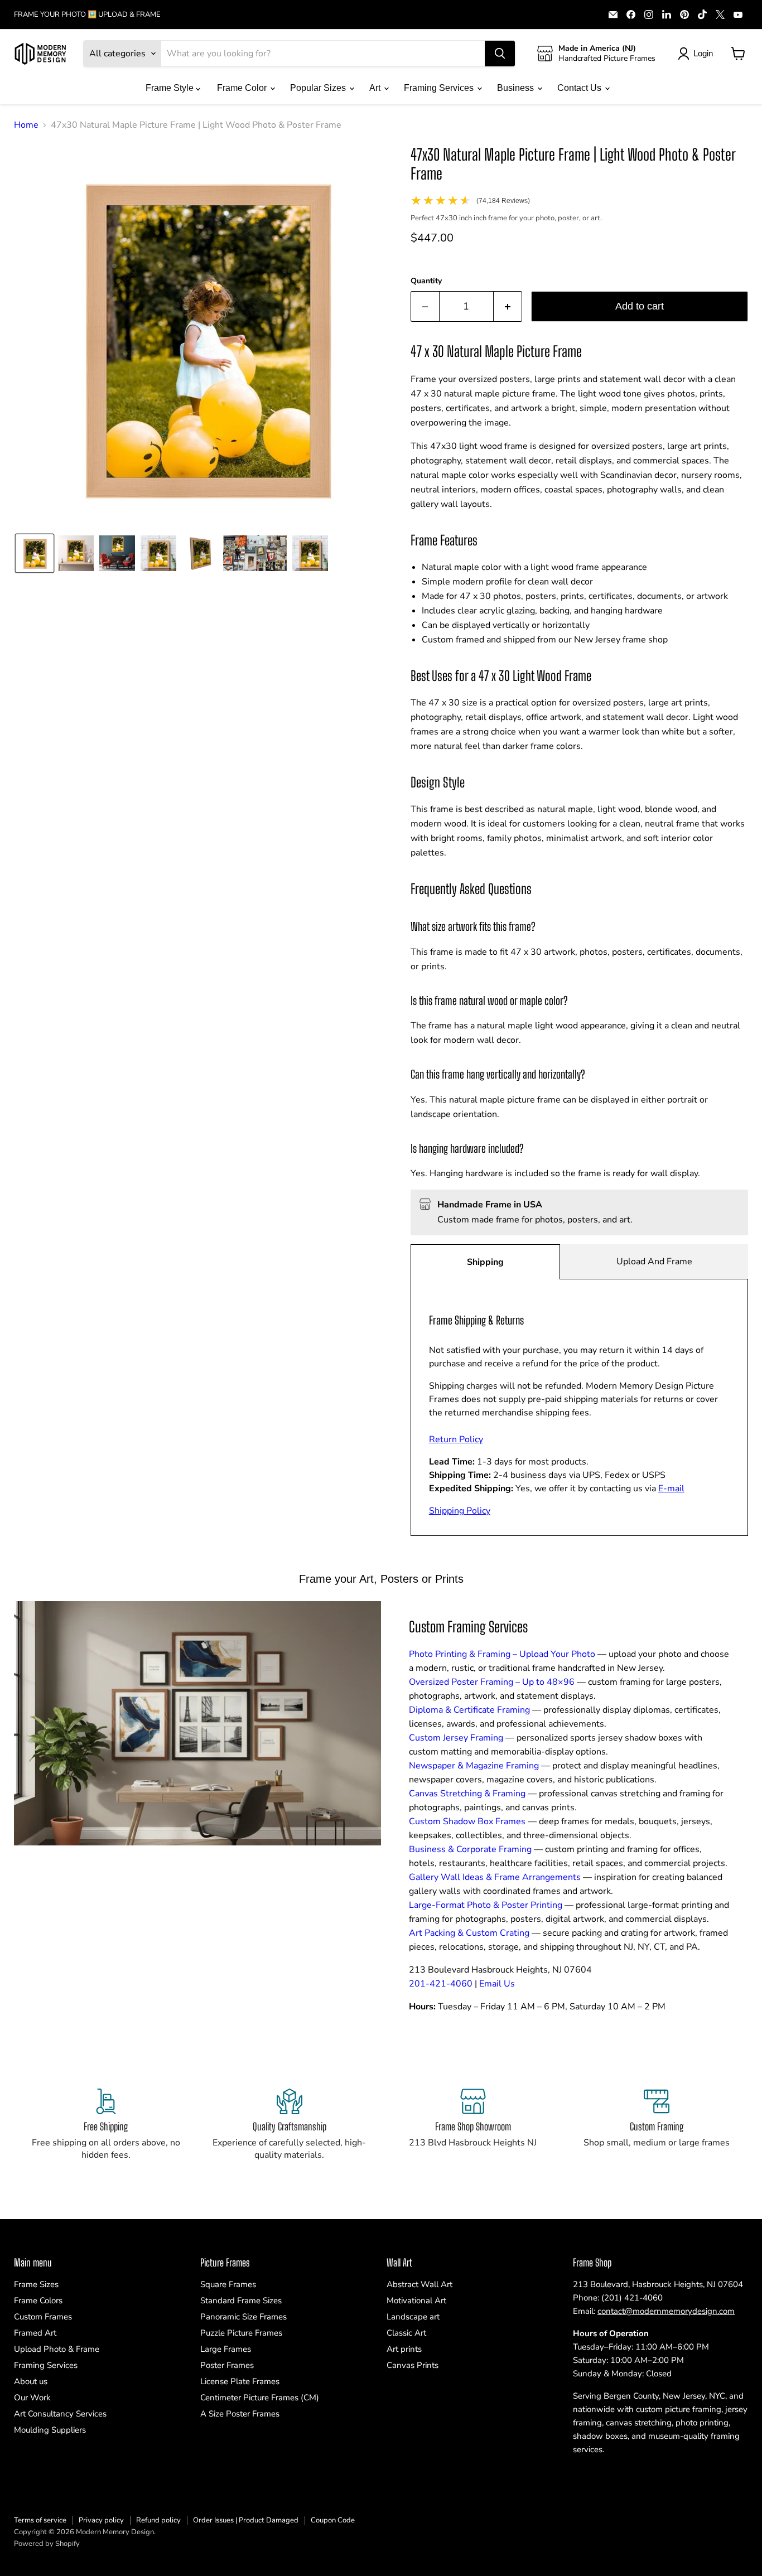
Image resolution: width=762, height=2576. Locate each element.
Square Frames (228, 2284)
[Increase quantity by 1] (508, 306)
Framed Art (35, 2333)
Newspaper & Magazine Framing (474, 1766)
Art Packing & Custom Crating (469, 1933)
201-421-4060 (441, 1984)
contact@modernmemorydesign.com (666, 2311)
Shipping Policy (460, 1511)
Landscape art (413, 2317)
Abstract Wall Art (419, 2284)
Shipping (485, 1262)
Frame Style (171, 88)
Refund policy (158, 2520)
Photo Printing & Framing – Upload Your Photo (502, 1654)
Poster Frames (227, 2365)
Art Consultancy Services (60, 2414)
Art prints (404, 2349)
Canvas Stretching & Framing (467, 1794)
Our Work (32, 2398)
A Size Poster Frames (240, 2414)
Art (376, 88)
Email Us (497, 1984)
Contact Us (580, 88)
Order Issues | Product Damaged (246, 2520)
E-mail (671, 1488)
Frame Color (243, 88)
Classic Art (406, 2333)
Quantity (426, 281)
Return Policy (456, 1439)
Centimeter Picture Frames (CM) (260, 2398)
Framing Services (440, 88)
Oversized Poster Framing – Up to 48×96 (492, 1682)
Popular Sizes (319, 88)
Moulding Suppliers (50, 2430)
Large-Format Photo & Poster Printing (486, 1905)
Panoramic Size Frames (243, 2317)
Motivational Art (416, 2300)
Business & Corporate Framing (470, 1849)
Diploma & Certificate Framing (469, 1710)
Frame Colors (38, 2300)
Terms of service (40, 2520)
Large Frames (226, 2349)
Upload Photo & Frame (57, 2349)
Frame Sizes (36, 2284)
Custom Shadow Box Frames (467, 1821)
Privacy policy (101, 2520)
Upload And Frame (654, 1262)
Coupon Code (333, 2520)
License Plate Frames (240, 2381)
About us (31, 2381)
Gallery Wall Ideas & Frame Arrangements (495, 1877)
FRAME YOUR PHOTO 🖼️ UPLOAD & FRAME (87, 15)
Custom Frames (43, 2317)
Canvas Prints (413, 2365)
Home (26, 125)
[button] (35, 553)
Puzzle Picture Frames (241, 2333)
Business (517, 88)
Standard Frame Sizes (241, 2300)
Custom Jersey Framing (456, 1738)
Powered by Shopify (47, 2544)
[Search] (500, 54)
